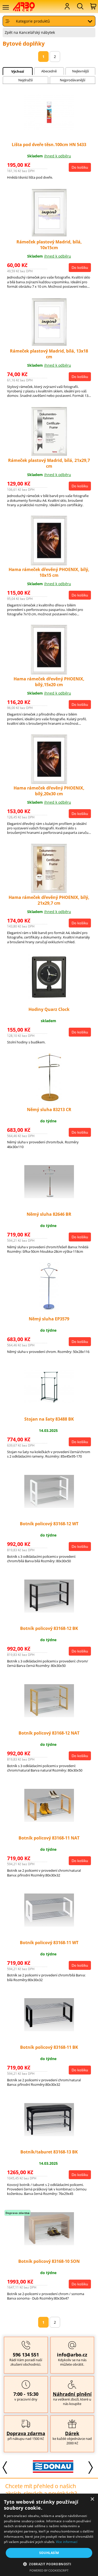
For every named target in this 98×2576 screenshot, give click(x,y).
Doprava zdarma (26, 2433)
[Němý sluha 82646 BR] (49, 1197)
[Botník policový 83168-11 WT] (49, 1925)
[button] (49, 2564)
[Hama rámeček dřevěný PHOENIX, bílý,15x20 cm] (49, 673)
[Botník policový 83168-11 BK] (49, 2030)
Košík (93, 6)
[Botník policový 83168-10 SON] (49, 2244)
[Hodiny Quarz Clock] (49, 1001)
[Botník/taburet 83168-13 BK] (49, 2135)
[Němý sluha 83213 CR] (49, 1101)
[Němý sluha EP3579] (49, 1311)
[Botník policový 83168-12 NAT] (49, 1716)
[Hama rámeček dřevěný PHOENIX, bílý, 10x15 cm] (49, 564)
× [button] (92, 2499)
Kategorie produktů (33, 21)
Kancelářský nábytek (37, 32)
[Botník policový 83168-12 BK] (49, 1611)
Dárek (72, 2433)
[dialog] (49, 2535)
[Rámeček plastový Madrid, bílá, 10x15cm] (49, 236)
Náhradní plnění (72, 2394)
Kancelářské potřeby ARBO (27, 7)
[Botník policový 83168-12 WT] (49, 1506)
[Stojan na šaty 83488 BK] (49, 1402)
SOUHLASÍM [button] (49, 2553)
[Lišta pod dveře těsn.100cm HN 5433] (49, 129)
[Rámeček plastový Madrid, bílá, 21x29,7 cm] (49, 455)
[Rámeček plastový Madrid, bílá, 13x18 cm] (49, 346)
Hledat (80, 6)
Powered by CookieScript (49, 2570)
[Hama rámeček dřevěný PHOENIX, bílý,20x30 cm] (49, 783)
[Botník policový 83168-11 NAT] (49, 1820)
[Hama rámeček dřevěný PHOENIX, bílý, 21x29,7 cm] (49, 892)
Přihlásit (67, 6)
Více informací (67, 2542)
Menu (5, 7)
